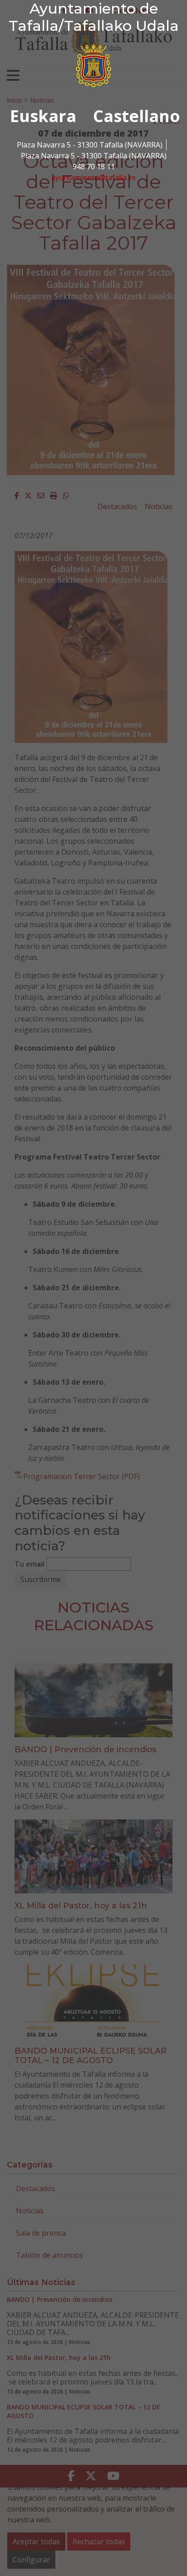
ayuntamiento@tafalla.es (93, 177)
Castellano (137, 116)
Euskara (43, 116)
